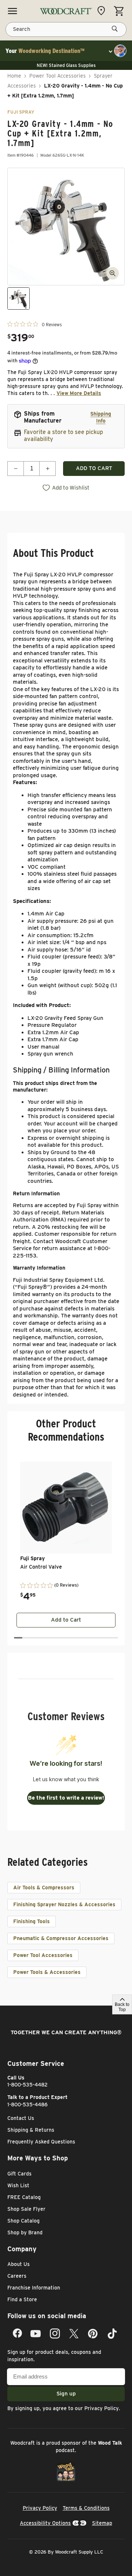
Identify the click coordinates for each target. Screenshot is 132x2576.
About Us (19, 2264)
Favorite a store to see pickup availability (63, 435)
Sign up (66, 2394)
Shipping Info (101, 417)
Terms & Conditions (86, 2508)
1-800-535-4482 (27, 2085)
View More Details (79, 393)
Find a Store (22, 2299)
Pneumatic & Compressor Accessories (61, 1938)
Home (14, 76)
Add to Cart (66, 1620)
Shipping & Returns (31, 2130)
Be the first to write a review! (66, 1798)
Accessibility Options (45, 2523)
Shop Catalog (23, 2221)
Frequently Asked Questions (41, 2142)
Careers (17, 2276)
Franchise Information (34, 2288)
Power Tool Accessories (58, 76)
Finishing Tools (32, 1921)
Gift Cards (19, 2174)
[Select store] (103, 11)
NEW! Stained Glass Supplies (66, 65)
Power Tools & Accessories (47, 1972)
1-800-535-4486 (27, 2104)
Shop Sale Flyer (26, 2209)
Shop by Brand (25, 2232)
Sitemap (102, 2523)
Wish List (18, 2185)
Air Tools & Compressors (44, 1887)
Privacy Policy (102, 2408)
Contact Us (21, 2118)
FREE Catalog (24, 2197)
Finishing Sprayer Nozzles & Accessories (64, 1904)
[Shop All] (12, 11)
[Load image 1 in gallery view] (19, 298)
